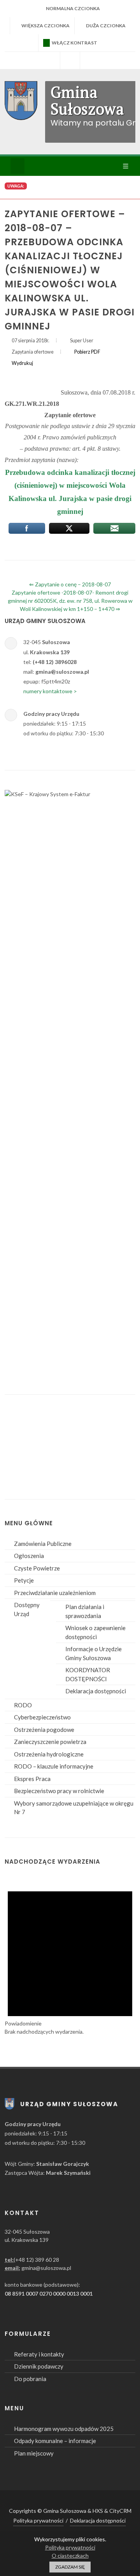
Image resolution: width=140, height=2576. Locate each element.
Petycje (24, 1580)
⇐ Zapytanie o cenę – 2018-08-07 (70, 584)
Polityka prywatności (38, 2520)
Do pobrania (30, 2379)
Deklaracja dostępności (96, 1691)
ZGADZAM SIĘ (70, 2567)
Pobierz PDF (87, 352)
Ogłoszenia (29, 1556)
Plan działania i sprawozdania (85, 1611)
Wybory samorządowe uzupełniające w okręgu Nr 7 (74, 1808)
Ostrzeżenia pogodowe (44, 1730)
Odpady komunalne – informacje (55, 2441)
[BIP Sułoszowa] (70, 60)
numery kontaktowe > (50, 691)
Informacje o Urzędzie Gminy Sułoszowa (94, 1653)
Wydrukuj (22, 363)
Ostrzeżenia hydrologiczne (49, 1754)
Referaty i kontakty (39, 2354)
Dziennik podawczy (39, 2366)
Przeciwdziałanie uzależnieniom (55, 1593)
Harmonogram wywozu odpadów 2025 (64, 2429)
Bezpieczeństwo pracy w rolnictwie (59, 1791)
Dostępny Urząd (27, 1609)
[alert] (70, 1956)
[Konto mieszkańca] (90, 60)
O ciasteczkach (70, 2556)
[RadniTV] (50, 60)
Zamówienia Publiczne (43, 1544)
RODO (23, 1705)
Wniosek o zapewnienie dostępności (95, 1632)
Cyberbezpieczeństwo (42, 1717)
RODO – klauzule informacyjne (54, 1766)
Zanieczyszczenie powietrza (50, 1742)
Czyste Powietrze (37, 1568)
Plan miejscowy (34, 2453)
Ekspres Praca (32, 1779)
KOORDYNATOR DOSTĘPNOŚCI (88, 1674)
